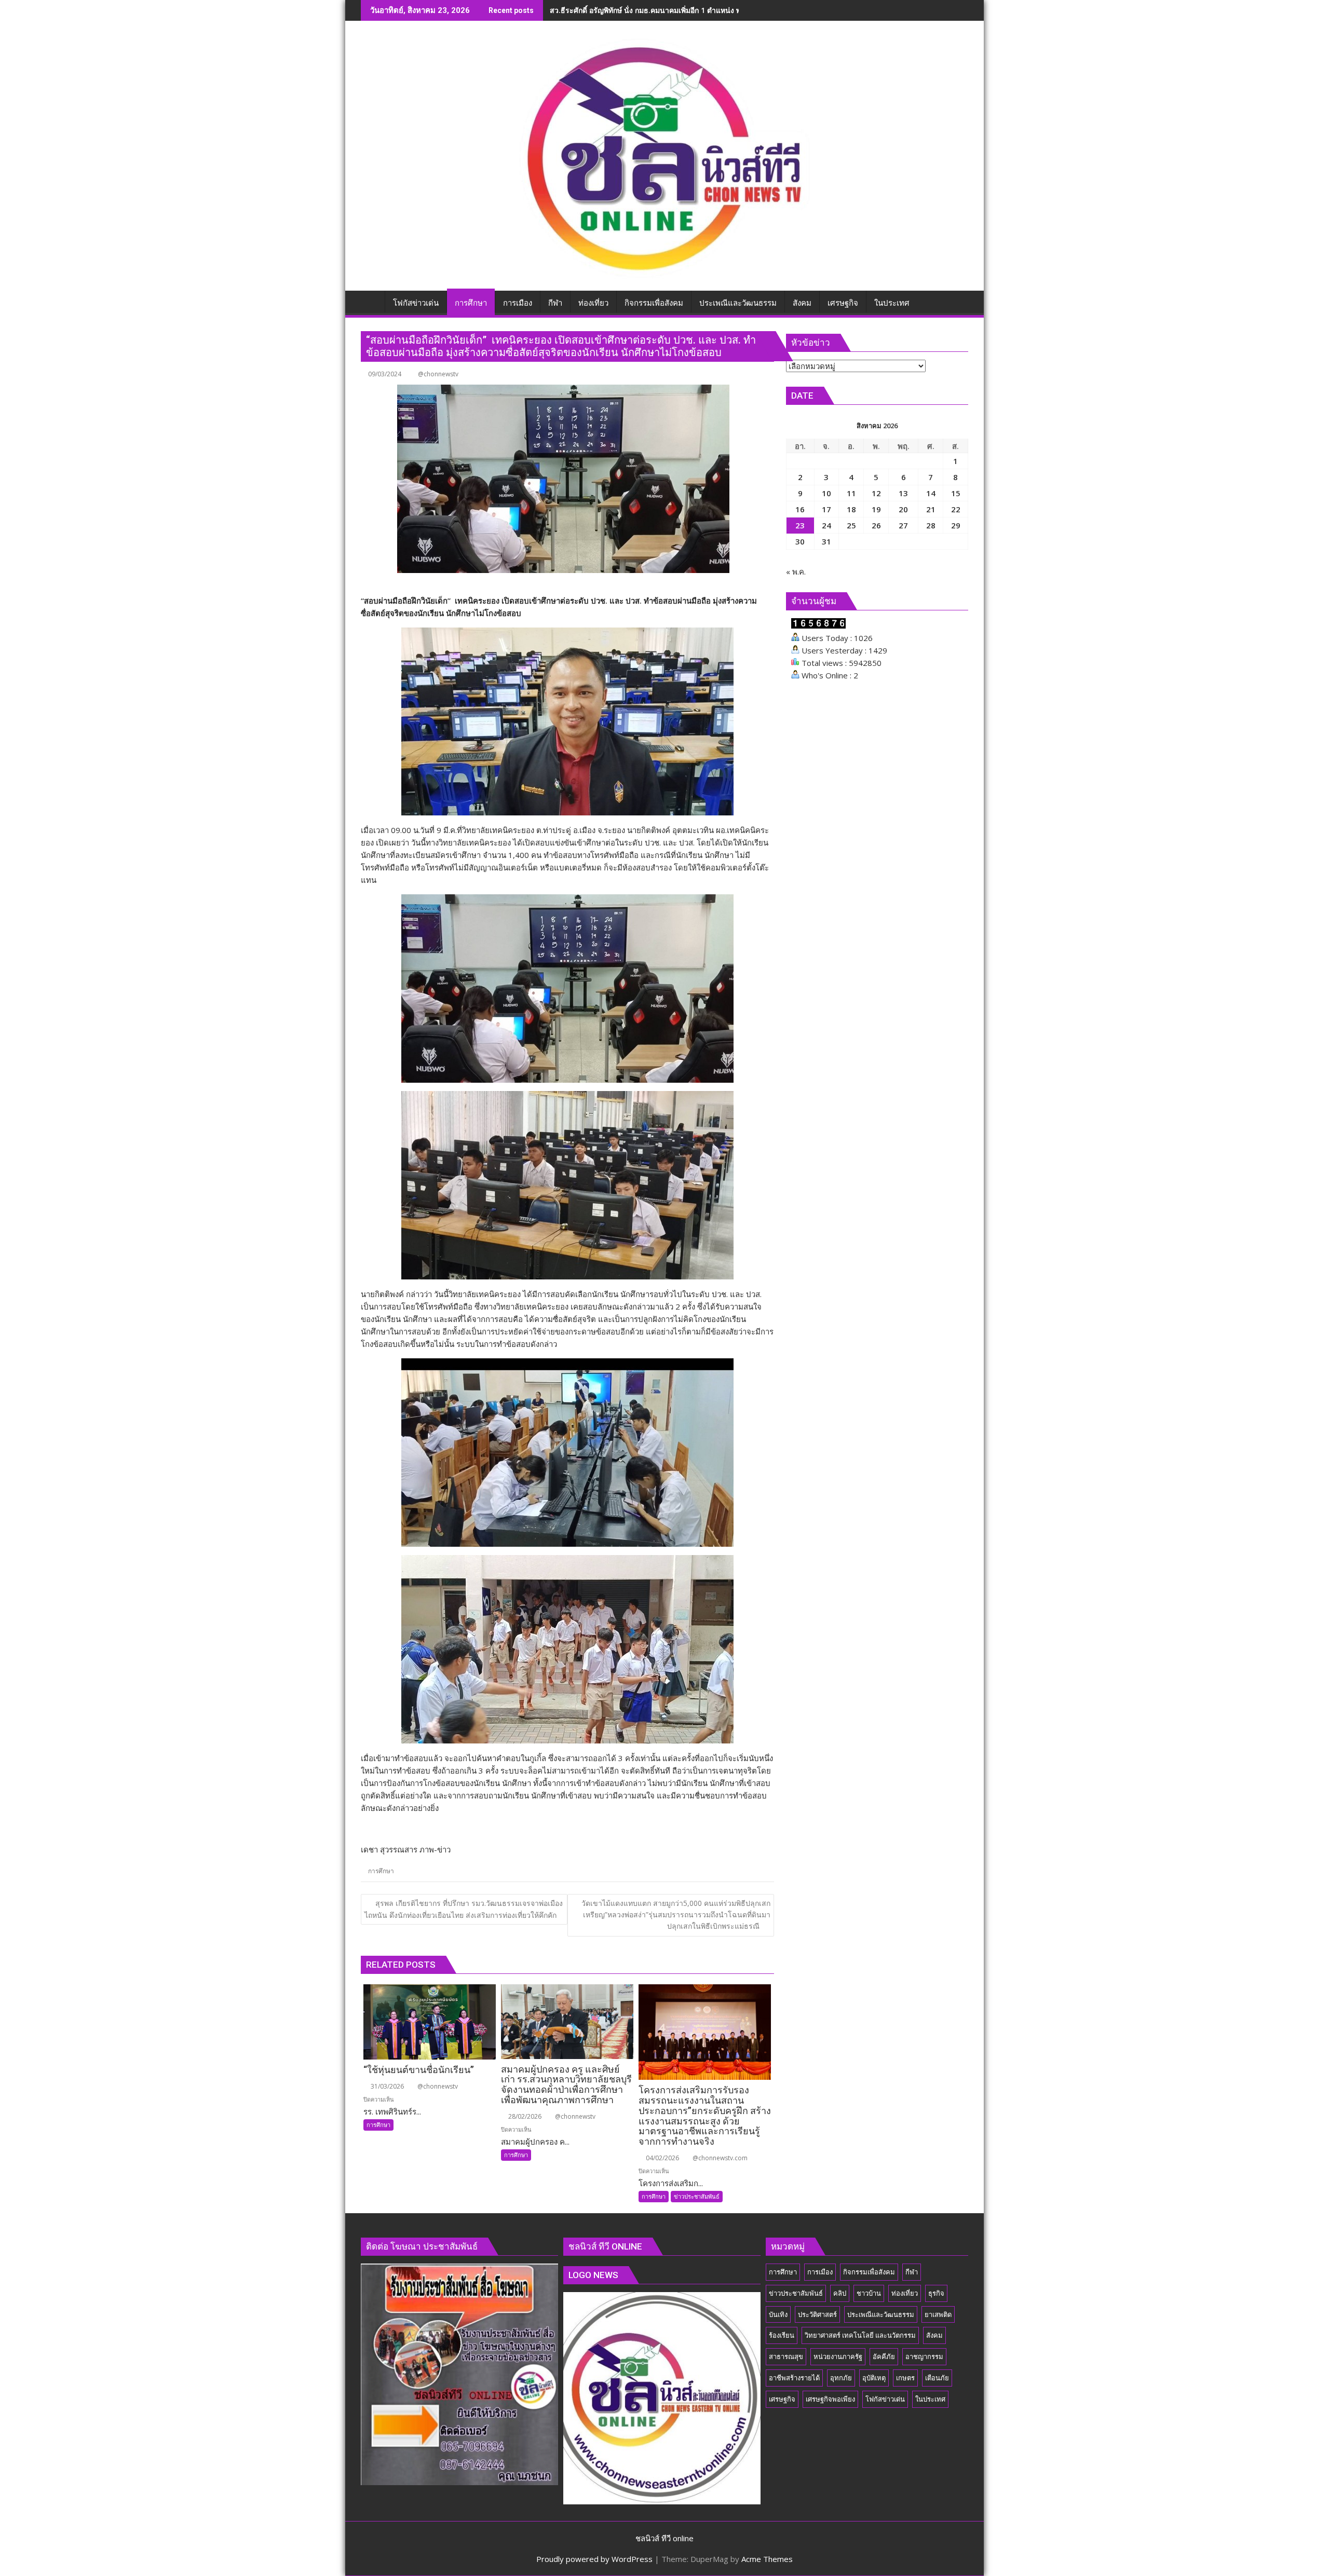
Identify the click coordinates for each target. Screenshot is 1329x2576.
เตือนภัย (937, 2378)
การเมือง (820, 2272)
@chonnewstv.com (719, 2158)
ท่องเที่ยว (905, 2293)
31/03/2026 (387, 2086)
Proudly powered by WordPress (594, 2559)
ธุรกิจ (936, 2293)
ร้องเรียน (782, 2335)
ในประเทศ (930, 2399)
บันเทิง (778, 2314)
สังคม (934, 2335)
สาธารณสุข (786, 2356)
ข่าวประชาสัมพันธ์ (697, 2196)
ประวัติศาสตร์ (817, 2314)
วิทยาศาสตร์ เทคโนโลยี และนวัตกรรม (860, 2335)
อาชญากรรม (924, 2356)
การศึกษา (381, 1871)
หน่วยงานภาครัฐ (838, 2356)
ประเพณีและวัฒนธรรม (881, 2314)
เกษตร (905, 2378)
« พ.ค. (796, 571)
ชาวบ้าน (869, 2293)
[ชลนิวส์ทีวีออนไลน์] (371, 301)
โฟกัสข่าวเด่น (885, 2399)
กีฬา (912, 2272)
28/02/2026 (524, 2116)
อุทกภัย (841, 2378)
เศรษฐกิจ (782, 2399)
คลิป (840, 2293)
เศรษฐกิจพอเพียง (830, 2399)
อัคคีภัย (884, 2356)
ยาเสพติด (938, 2314)
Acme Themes (767, 2559)
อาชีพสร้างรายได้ (794, 2378)
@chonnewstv (438, 374)
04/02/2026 (662, 2158)
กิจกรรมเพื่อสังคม (869, 2272)
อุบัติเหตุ (874, 2378)
